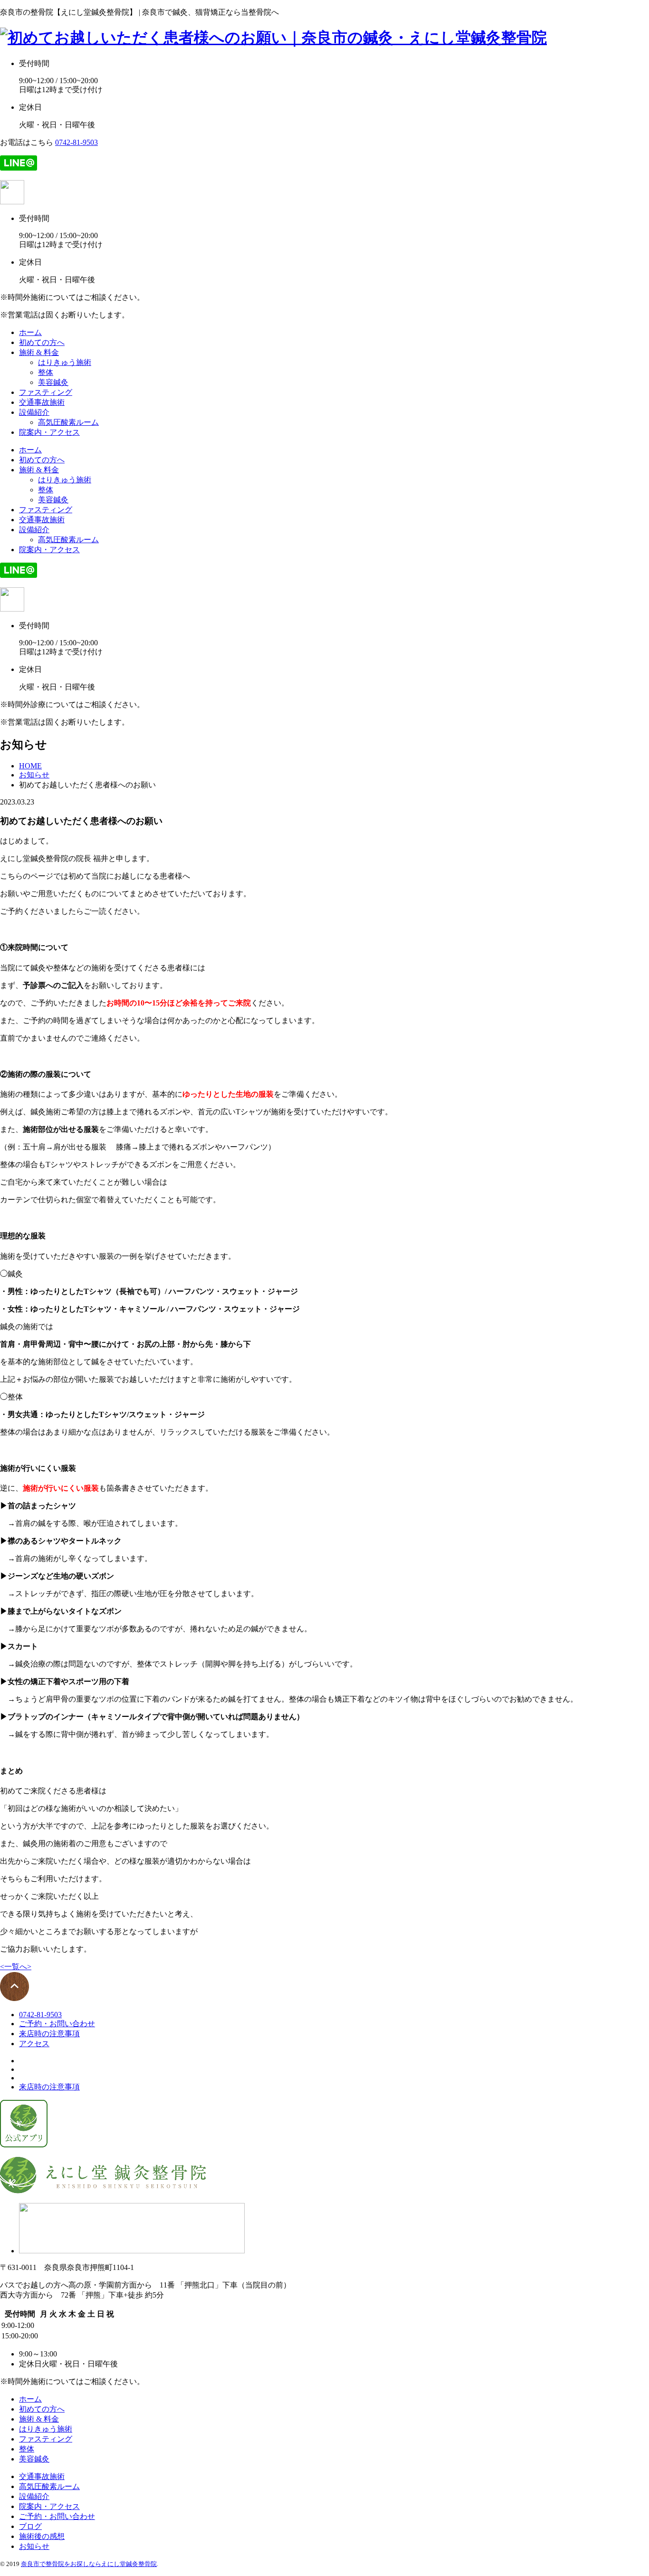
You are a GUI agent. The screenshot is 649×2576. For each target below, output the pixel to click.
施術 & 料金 (39, 352)
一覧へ (16, 1967)
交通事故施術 (42, 402)
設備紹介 (34, 412)
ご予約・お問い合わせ (57, 2024)
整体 (46, 372)
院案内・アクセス (49, 432)
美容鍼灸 (53, 382)
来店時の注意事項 (49, 2034)
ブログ (30, 2526)
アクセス (34, 2044)
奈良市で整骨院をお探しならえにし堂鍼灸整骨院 (89, 2564)
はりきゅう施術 (65, 362)
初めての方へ (42, 342)
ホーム (30, 332)
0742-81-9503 (76, 142)
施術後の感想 (42, 2536)
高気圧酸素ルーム (68, 422)
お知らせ (34, 2546)
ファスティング (46, 392)
